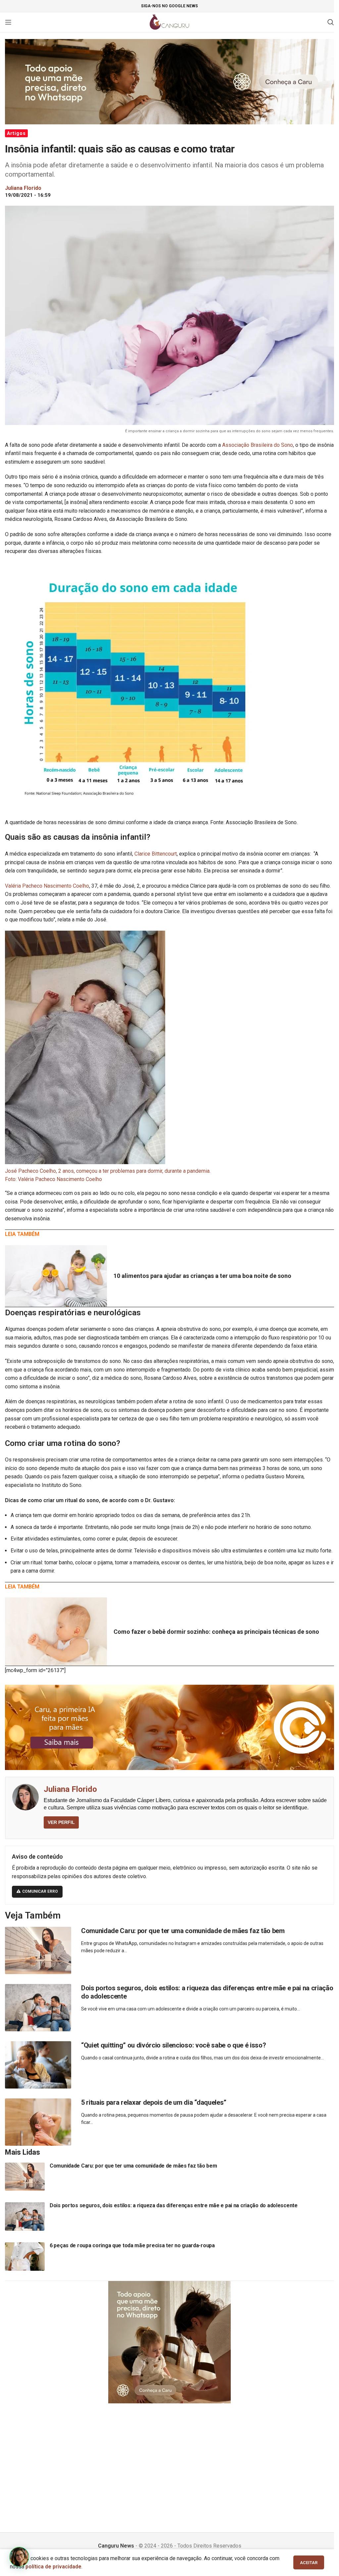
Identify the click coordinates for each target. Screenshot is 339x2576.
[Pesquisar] (331, 22)
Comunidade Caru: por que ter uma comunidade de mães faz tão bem (183, 1931)
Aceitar (309, 2563)
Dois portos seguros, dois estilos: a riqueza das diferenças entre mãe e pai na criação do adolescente (174, 2205)
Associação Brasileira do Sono (258, 445)
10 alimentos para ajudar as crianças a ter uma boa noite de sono (202, 1276)
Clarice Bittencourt (156, 854)
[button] (19, 2557)
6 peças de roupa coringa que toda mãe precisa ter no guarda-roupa (132, 2245)
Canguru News (116, 2546)
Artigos (16, 133)
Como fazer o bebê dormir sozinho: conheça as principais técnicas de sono (216, 1632)
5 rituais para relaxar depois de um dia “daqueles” (154, 2102)
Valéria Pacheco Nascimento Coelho (47, 886)
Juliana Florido (70, 1789)
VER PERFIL (61, 1822)
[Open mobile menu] (8, 22)
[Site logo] (170, 22)
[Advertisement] (169, 2460)
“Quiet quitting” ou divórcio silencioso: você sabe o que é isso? (174, 2045)
